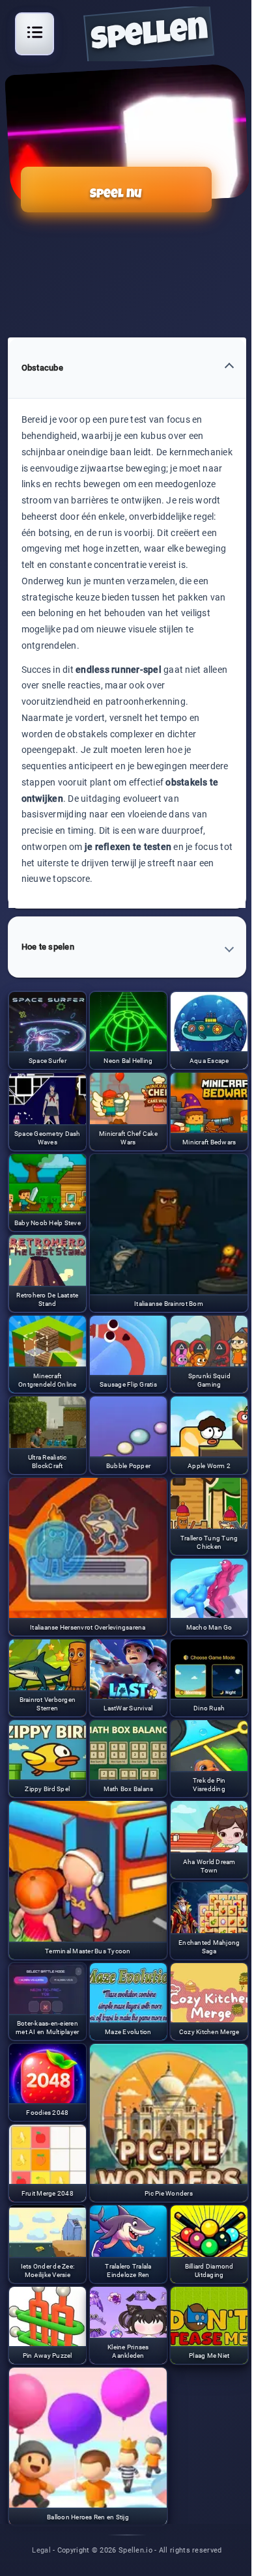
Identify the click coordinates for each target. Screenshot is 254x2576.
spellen (149, 37)
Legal (41, 2550)
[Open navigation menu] (35, 32)
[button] (127, 368)
